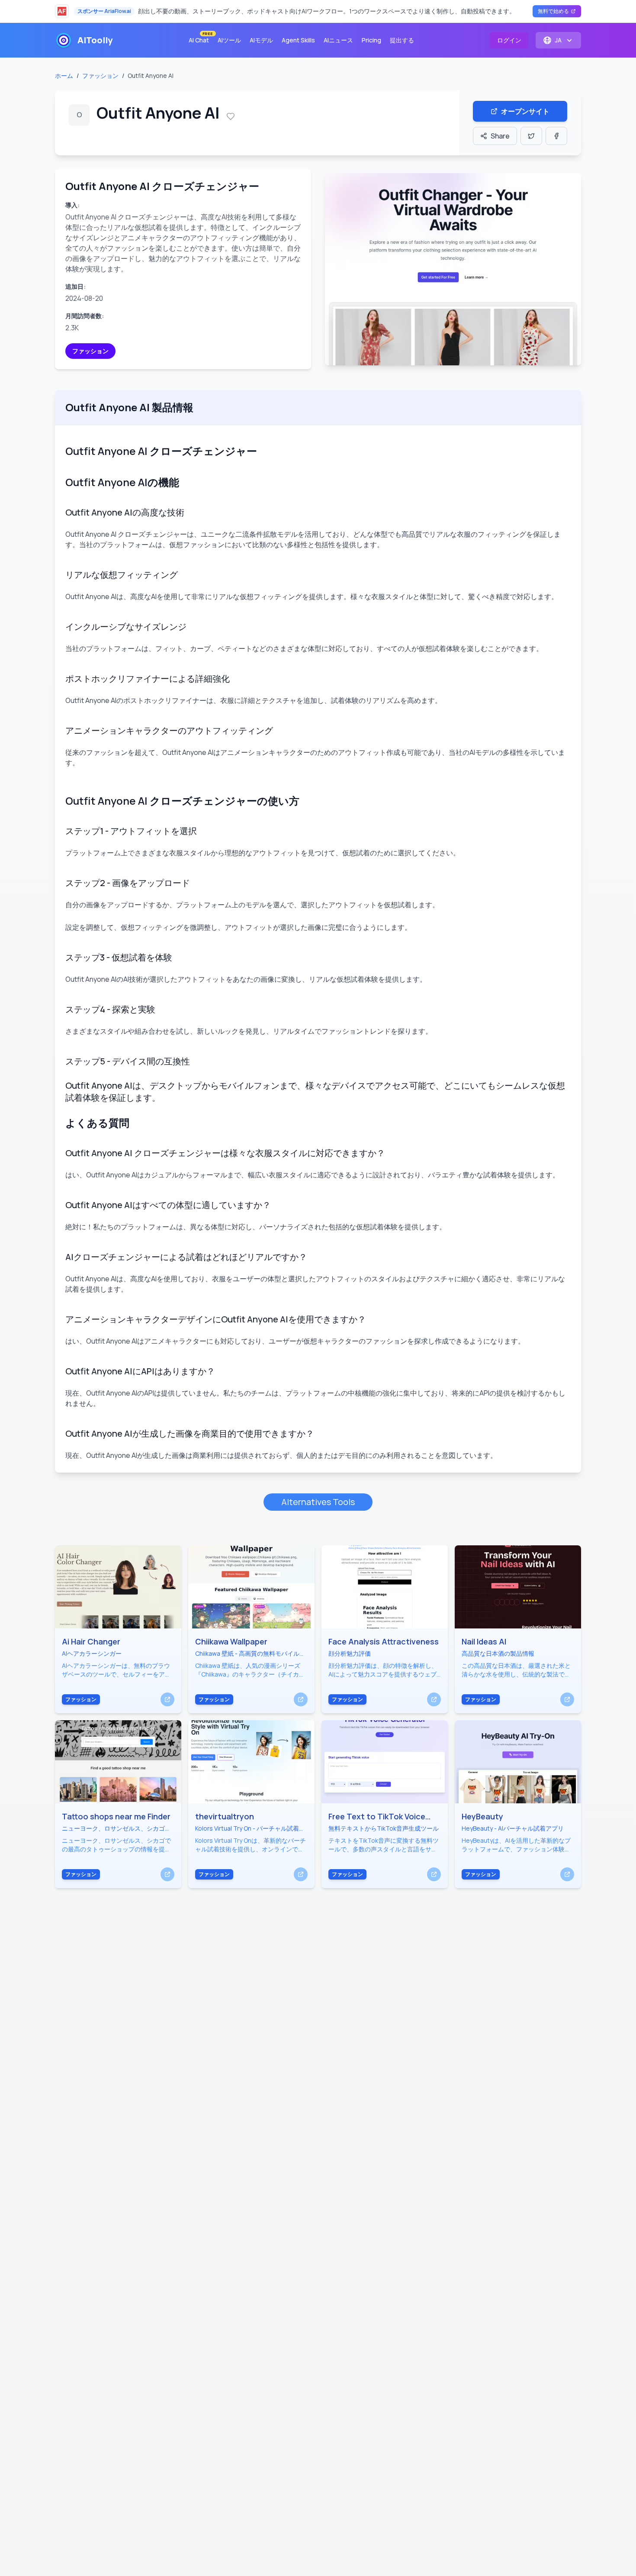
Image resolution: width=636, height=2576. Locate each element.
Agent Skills (298, 40)
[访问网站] (167, 1699)
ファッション (100, 76)
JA (558, 40)
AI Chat (201, 38)
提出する (402, 40)
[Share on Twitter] (531, 136)
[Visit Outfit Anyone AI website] (453, 269)
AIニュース (338, 40)
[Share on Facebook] (556, 136)
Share (500, 136)
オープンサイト (525, 111)
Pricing (371, 40)
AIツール (229, 40)
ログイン (509, 40)
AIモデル (261, 40)
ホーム (64, 76)
